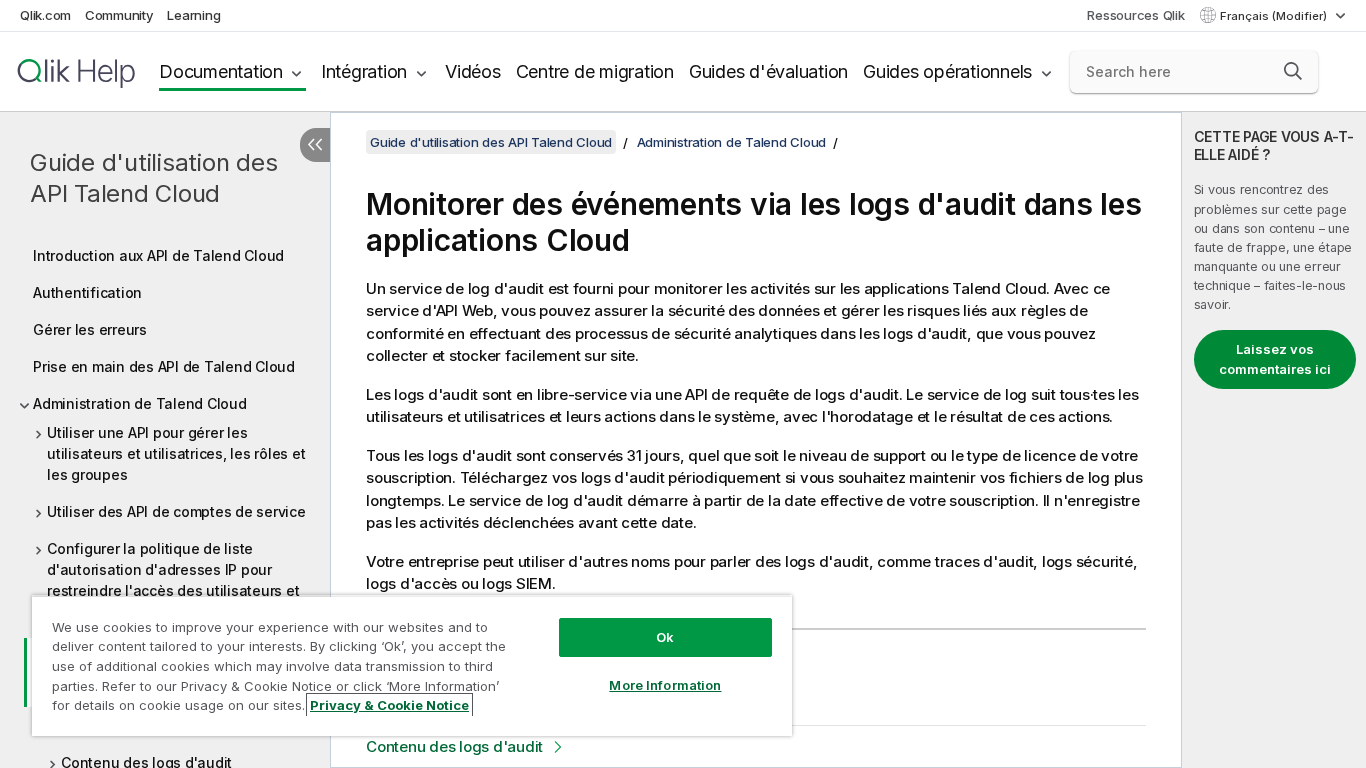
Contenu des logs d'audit (454, 746)
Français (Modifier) (1275, 16)
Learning (193, 15)
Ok (665, 637)
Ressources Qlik (1135, 15)
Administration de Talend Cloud (140, 403)
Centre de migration (595, 71)
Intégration (364, 71)
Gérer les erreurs (90, 329)
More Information (665, 685)
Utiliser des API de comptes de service (176, 511)
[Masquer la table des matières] (315, 145)
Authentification (87, 292)
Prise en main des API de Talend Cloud (164, 366)
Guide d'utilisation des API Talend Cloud (153, 178)
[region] (412, 665)
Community (119, 15)
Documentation (221, 71)
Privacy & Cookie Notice (389, 705)
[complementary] (1274, 440)
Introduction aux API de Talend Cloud (158, 255)
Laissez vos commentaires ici (1275, 359)
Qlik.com (45, 15)
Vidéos (473, 71)
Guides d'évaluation (768, 71)
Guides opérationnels (947, 71)
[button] (1293, 71)
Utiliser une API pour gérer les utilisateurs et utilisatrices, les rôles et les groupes (176, 453)
